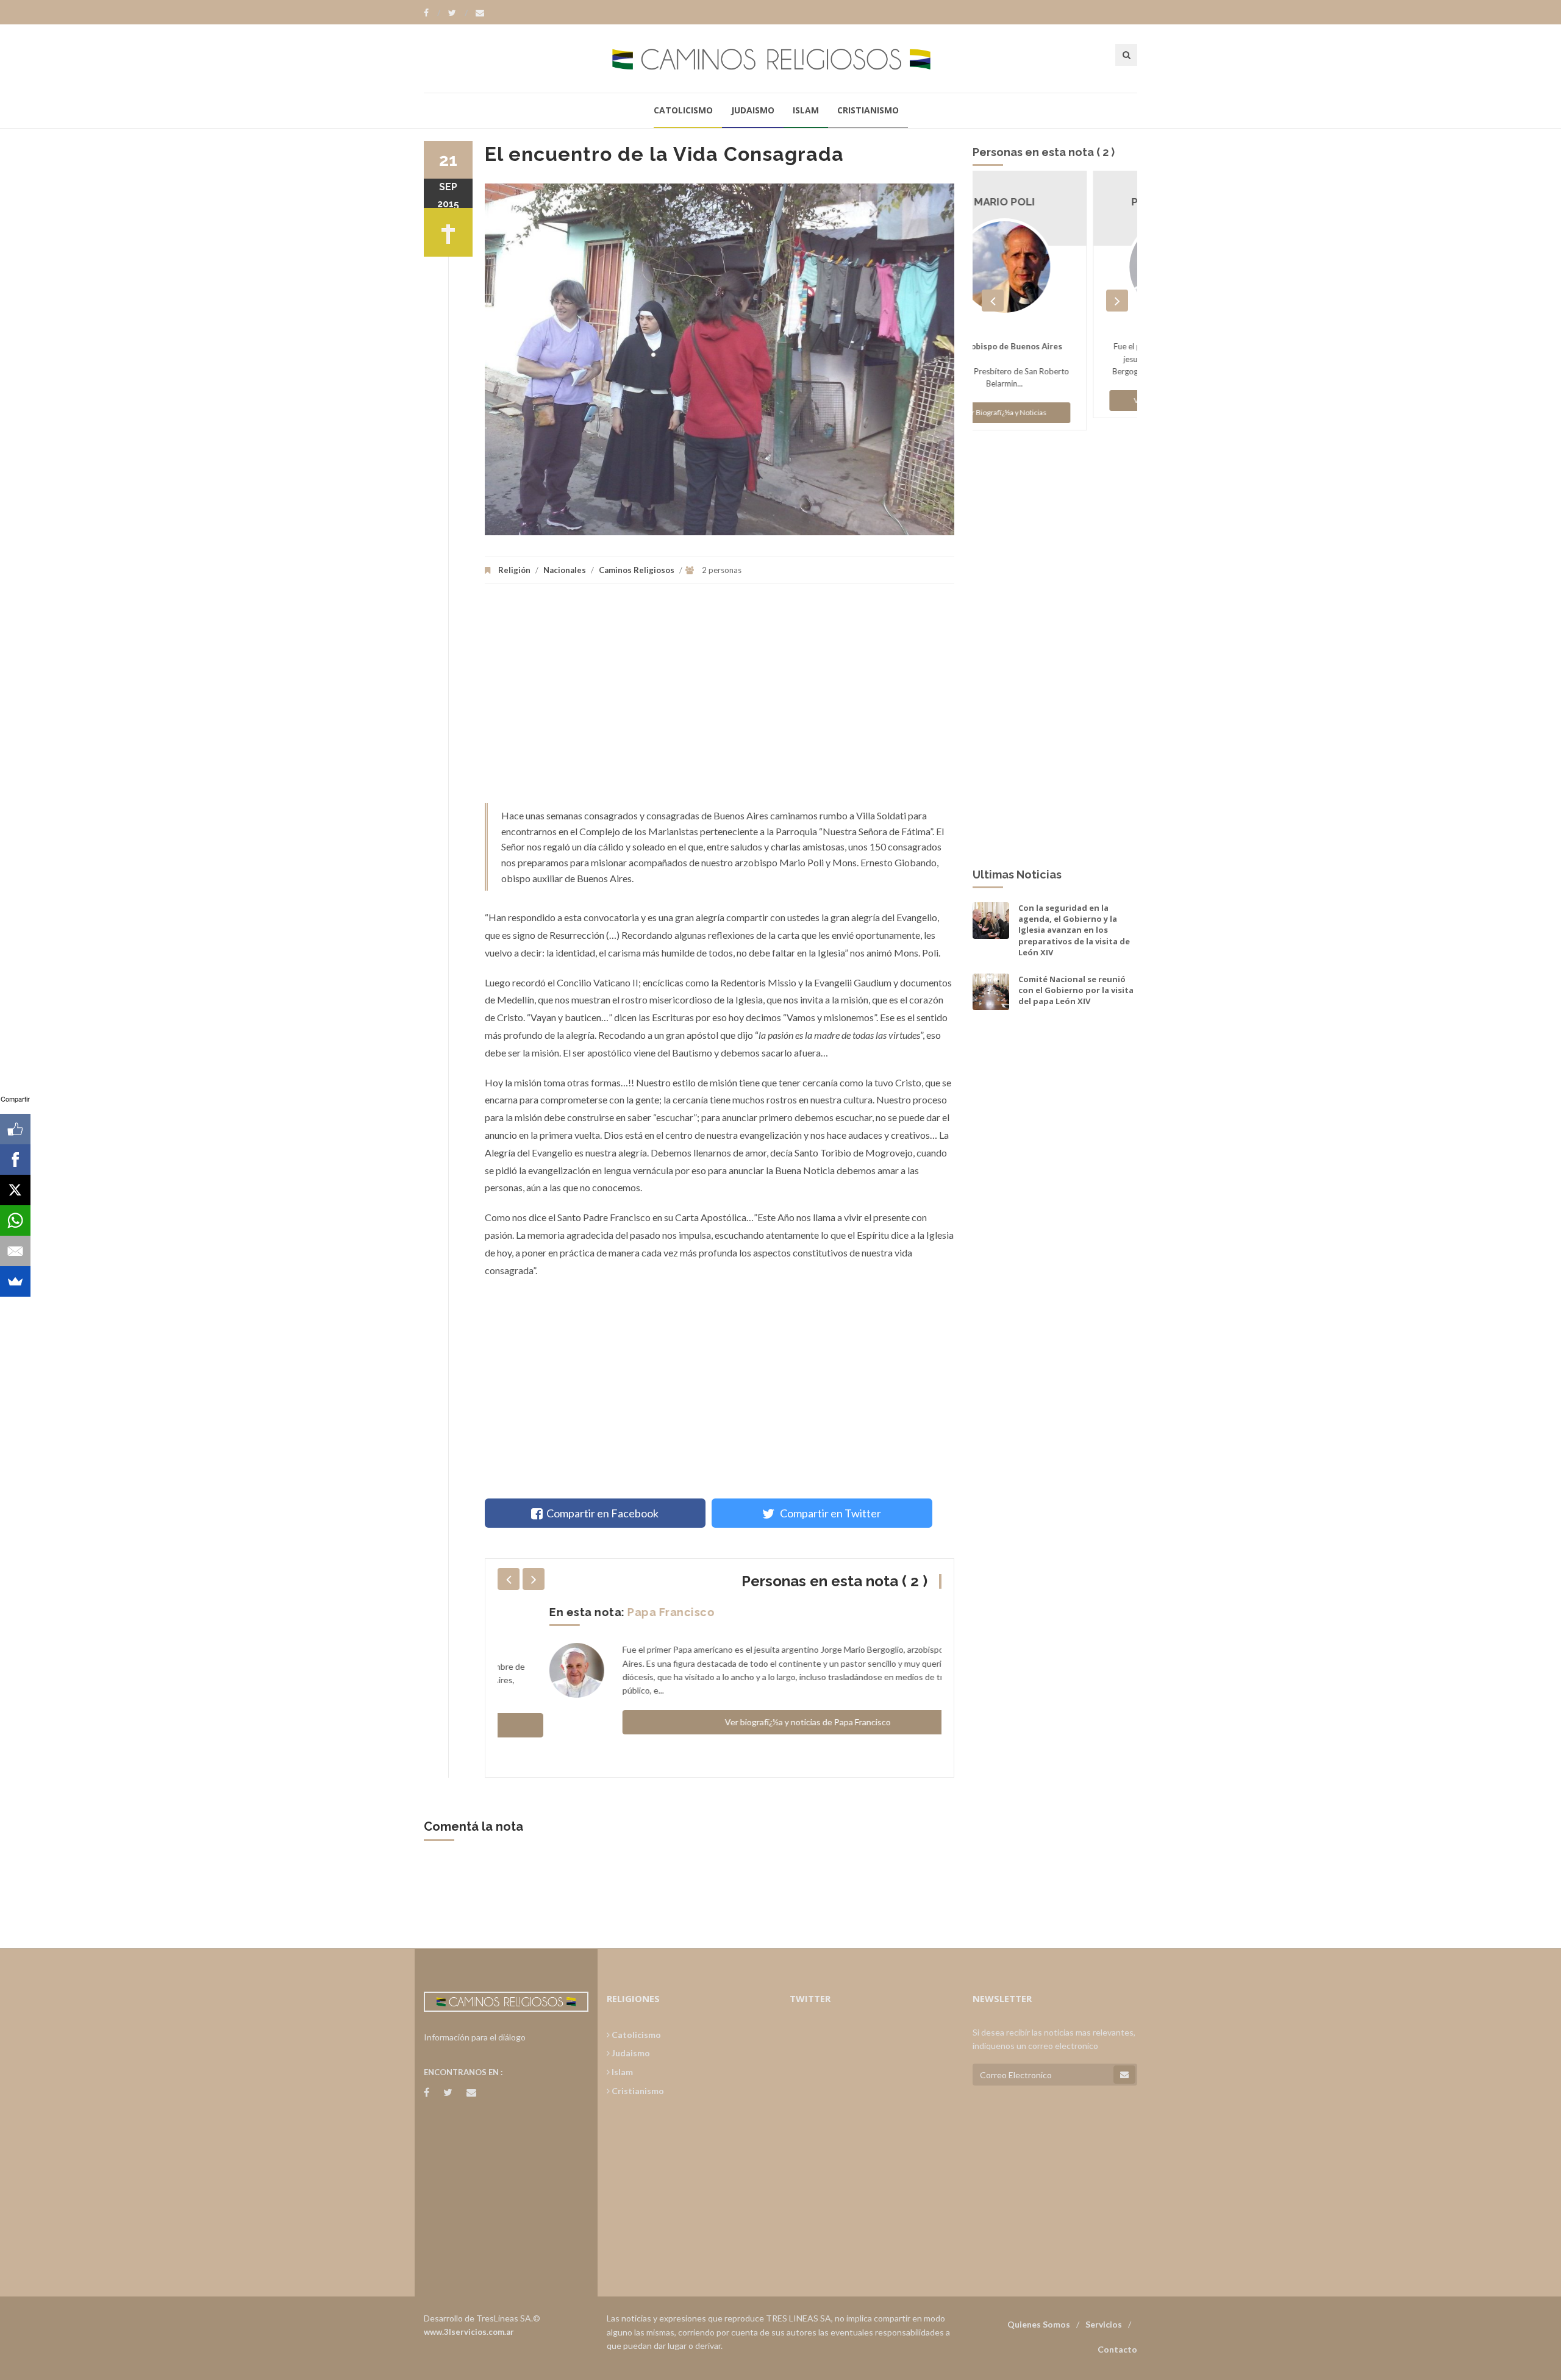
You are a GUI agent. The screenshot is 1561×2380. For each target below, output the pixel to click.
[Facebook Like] (15, 1129)
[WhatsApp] (15, 1220)
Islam (806, 110)
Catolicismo (683, 110)
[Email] (15, 1251)
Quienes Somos (1039, 2324)
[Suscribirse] (1124, 2075)
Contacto (1117, 2349)
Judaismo (753, 110)
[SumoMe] (15, 1281)
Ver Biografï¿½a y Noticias (1055, 400)
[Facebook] (432, 13)
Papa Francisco (619, 1612)
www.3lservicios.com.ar (469, 2332)
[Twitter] (458, 13)
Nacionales (565, 570)
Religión (514, 570)
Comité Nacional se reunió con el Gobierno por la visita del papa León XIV (1076, 990)
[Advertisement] (720, 699)
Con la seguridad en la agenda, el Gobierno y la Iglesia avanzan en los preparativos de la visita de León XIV (1074, 930)
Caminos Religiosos (637, 570)
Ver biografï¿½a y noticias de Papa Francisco (756, 1722)
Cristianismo (868, 110)
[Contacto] (480, 13)
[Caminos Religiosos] (780, 58)
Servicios (1104, 2324)
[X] (15, 1190)
